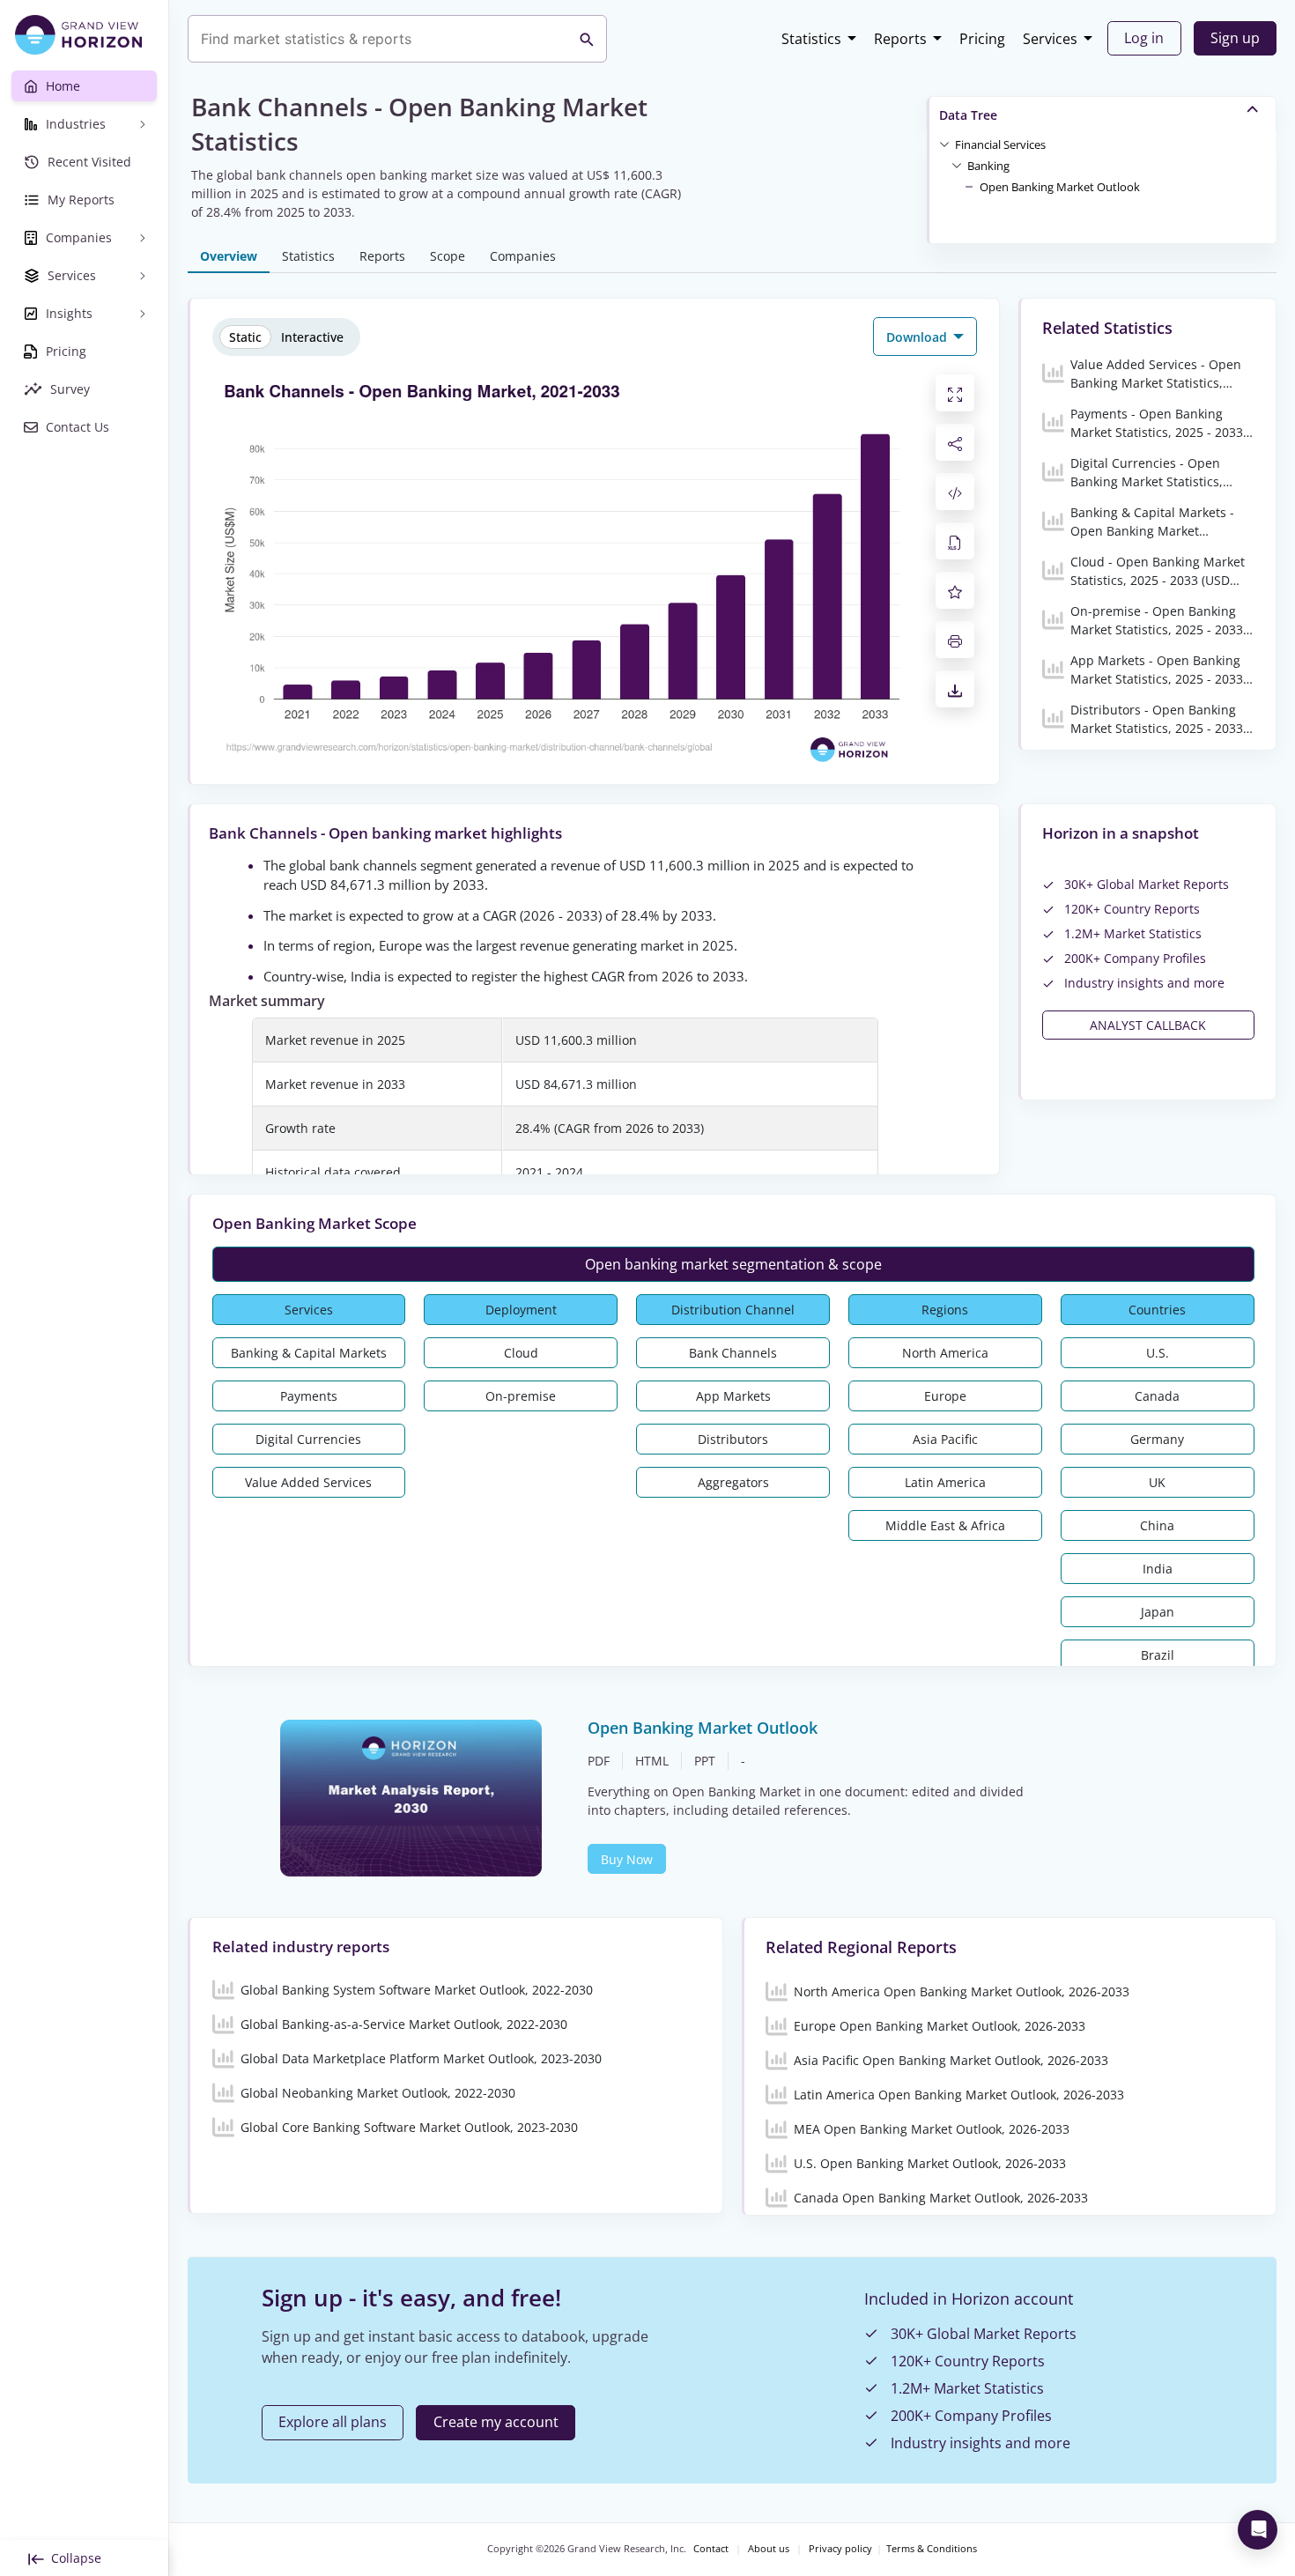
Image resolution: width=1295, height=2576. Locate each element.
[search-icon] (587, 39)
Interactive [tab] (312, 337)
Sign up (1235, 38)
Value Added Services (308, 1482)
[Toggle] (944, 144)
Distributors (733, 1439)
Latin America (945, 1482)
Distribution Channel (733, 1310)
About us (769, 2549)
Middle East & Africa (945, 1525)
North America (945, 1353)
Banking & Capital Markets (309, 1353)
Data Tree (968, 115)
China (1157, 1525)
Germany (1157, 1439)
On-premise (521, 1396)
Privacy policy (840, 2549)
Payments (309, 1396)
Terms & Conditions (932, 2549)
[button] (1000, 144)
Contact (711, 2549)
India (1158, 1569)
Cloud (521, 1353)
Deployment (521, 1310)
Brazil (1158, 1655)
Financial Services (1000, 144)
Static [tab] (245, 337)
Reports (900, 39)
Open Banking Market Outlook (1060, 187)
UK (1157, 1482)
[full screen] (955, 393)
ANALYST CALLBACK (1148, 1025)
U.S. (1158, 1353)
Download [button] (918, 337)
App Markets (733, 1396)
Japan (1158, 1612)
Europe (945, 1396)
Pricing (982, 39)
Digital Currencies (308, 1439)
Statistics (811, 39)
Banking (988, 166)
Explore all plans (333, 2422)
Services (1050, 39)
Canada (1157, 1396)
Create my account (496, 2422)
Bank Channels (733, 1353)
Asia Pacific (945, 1439)
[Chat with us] (1258, 2530)
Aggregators (733, 1482)
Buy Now (627, 1859)
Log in (1144, 38)
